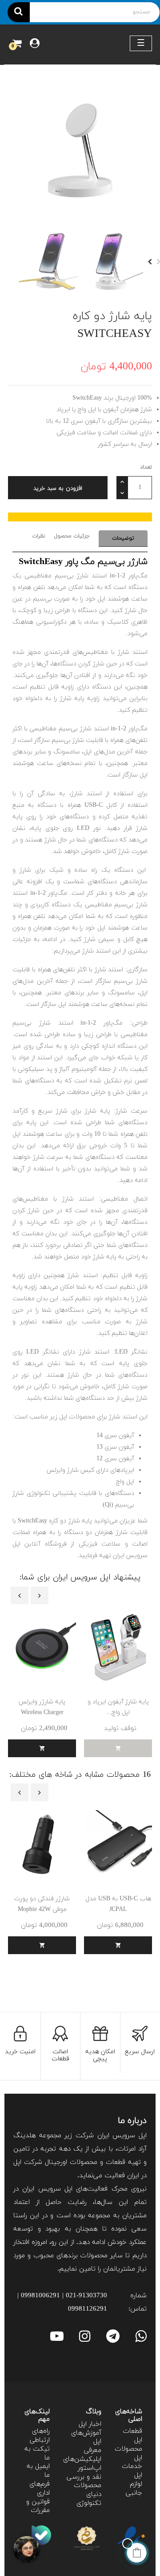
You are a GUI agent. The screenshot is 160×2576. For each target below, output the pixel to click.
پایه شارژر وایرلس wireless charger (42, 1707)
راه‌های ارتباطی (40, 2436)
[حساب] (35, 44)
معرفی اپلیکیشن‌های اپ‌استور (82, 2459)
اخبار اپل (90, 2424)
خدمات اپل (132, 2471)
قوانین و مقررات (38, 2506)
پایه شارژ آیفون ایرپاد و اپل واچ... (118, 1707)
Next (150, 262)
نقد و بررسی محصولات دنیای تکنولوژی (84, 2490)
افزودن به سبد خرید (58, 489)
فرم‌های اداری (40, 2489)
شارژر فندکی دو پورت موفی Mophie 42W (42, 1904)
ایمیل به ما (38, 2471)
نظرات (39, 536)
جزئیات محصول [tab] (72, 536)
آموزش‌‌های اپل (86, 2438)
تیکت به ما (37, 2454)
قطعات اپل (132, 2436)
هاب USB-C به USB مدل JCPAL (118, 1904)
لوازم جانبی (134, 2489)
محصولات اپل (128, 2454)
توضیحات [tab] (123, 538)
